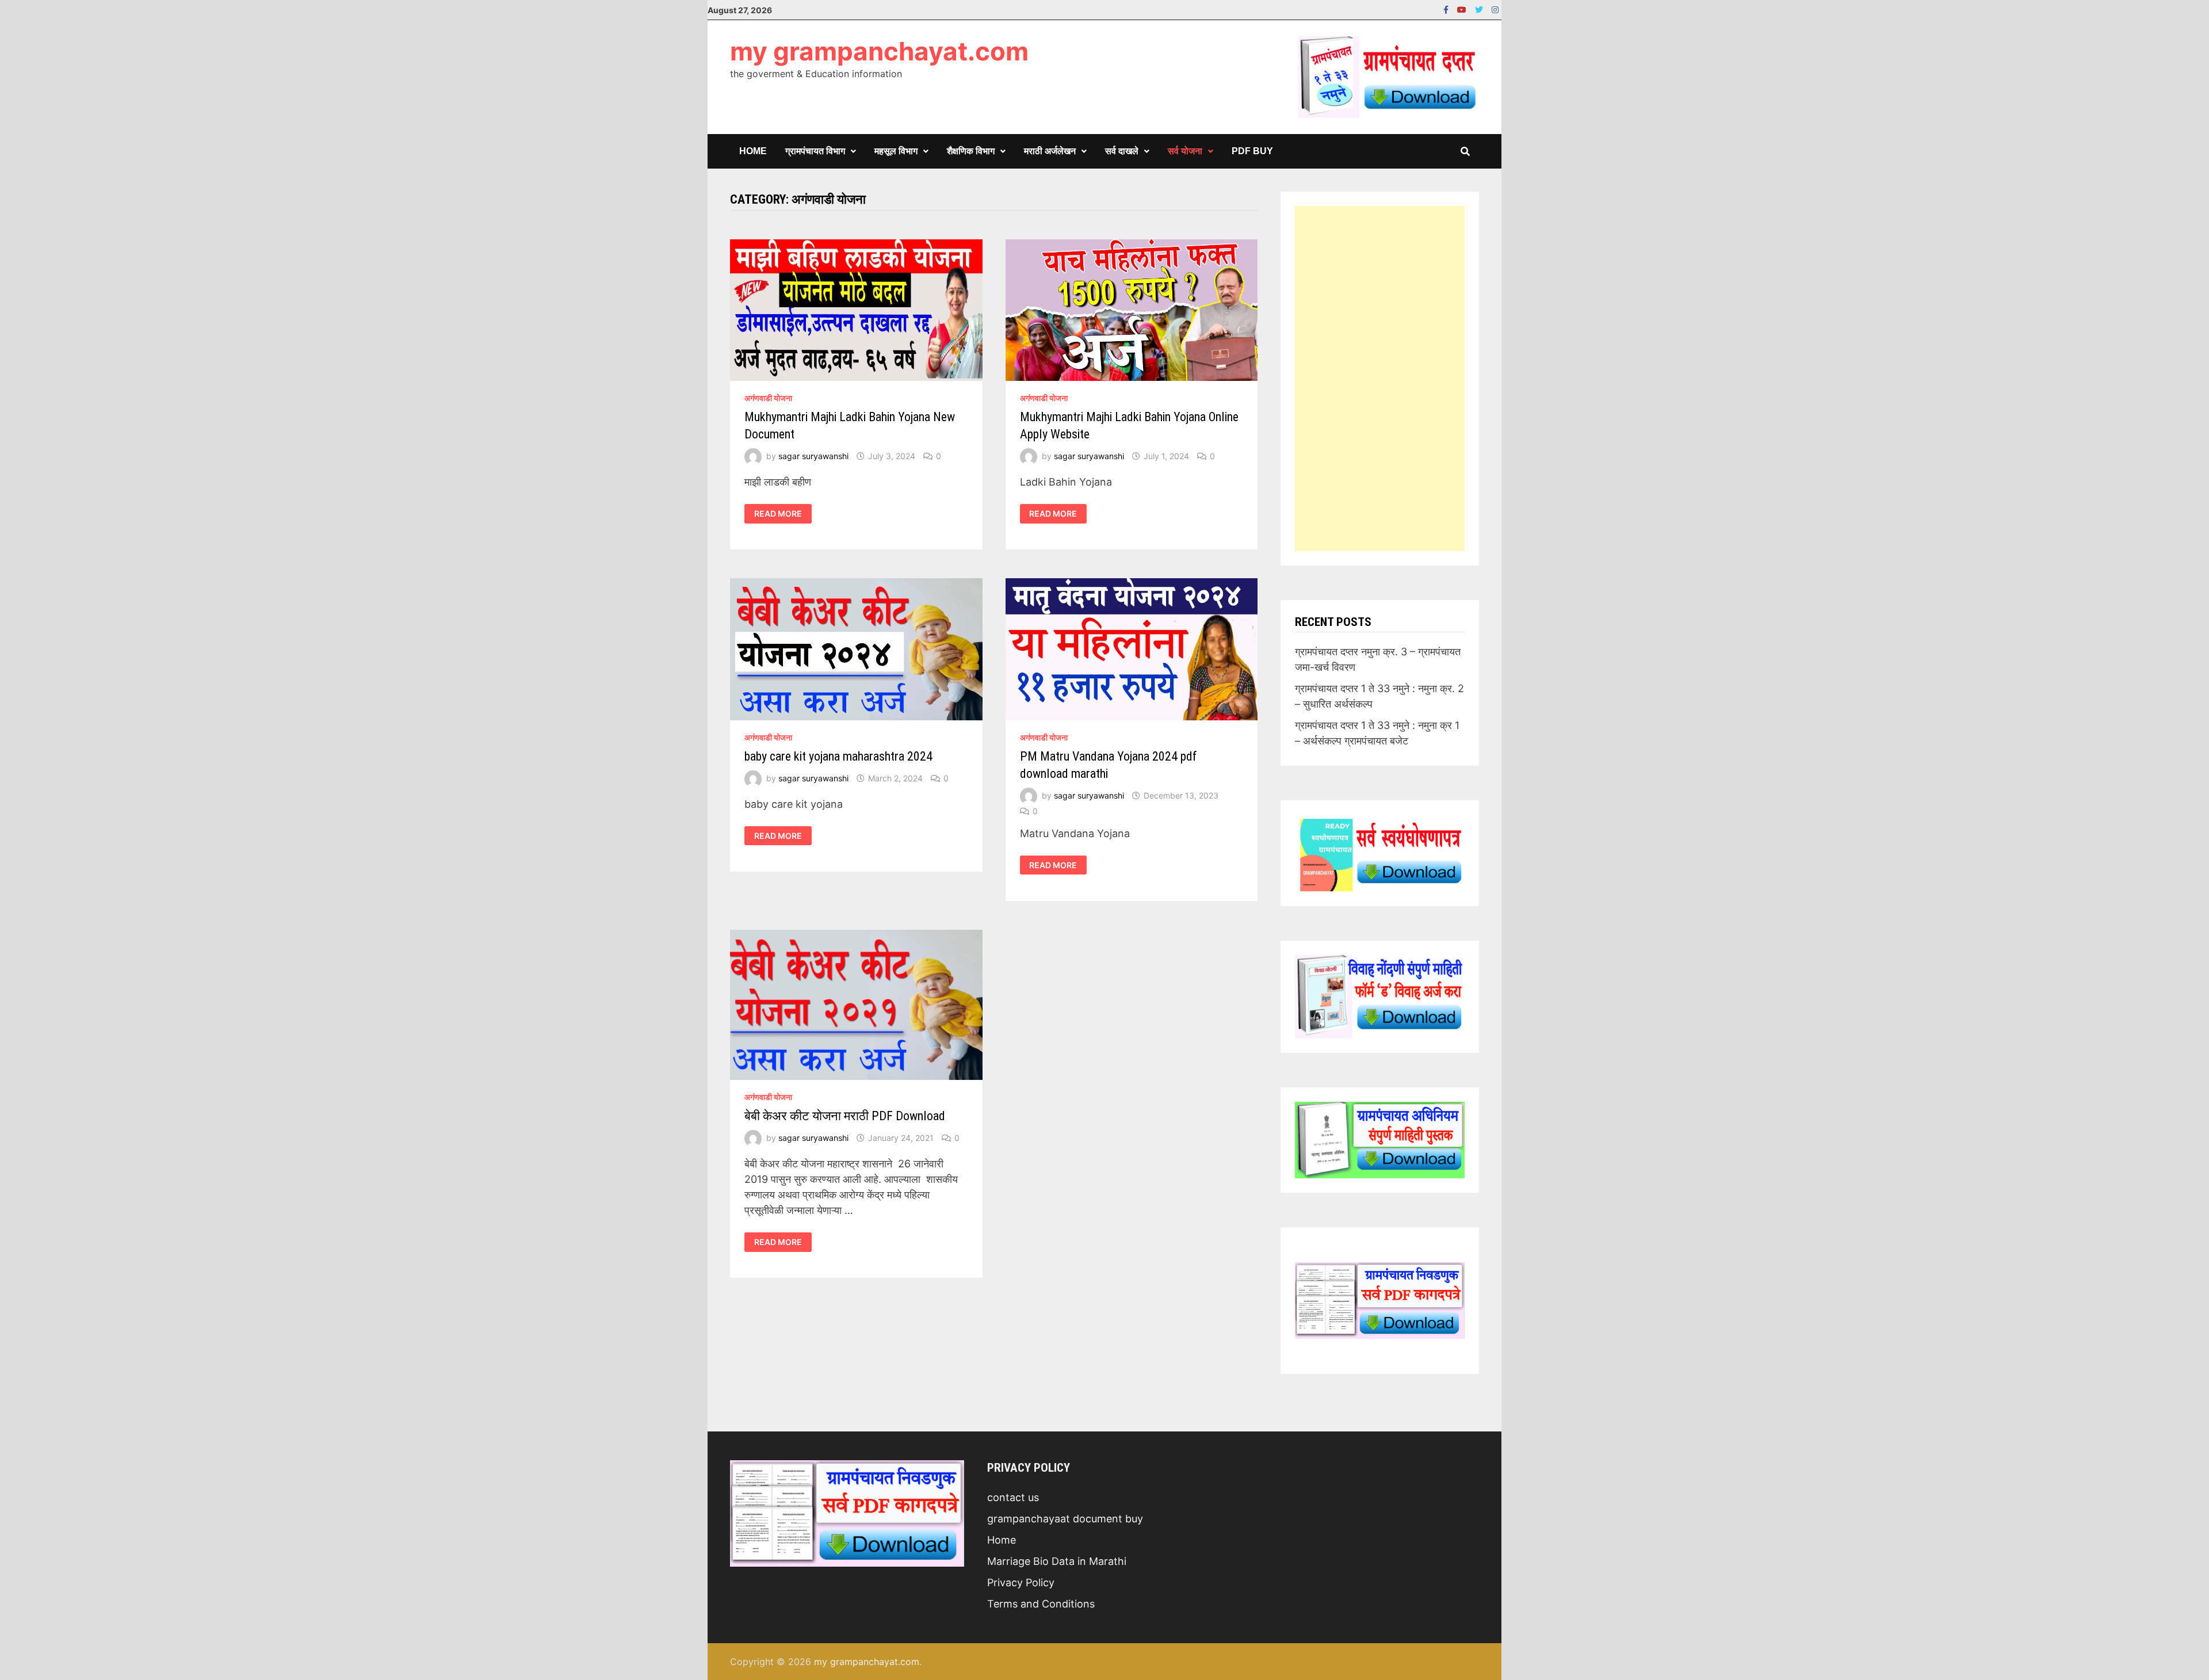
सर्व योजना (1185, 151)
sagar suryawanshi (813, 456)
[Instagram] (1495, 9)
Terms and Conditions (1041, 1604)
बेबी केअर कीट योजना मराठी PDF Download (845, 1116)
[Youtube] (1463, 9)
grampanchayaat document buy (1065, 1519)
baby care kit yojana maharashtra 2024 (838, 756)
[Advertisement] (1379, 379)
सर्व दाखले (1122, 151)
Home (753, 151)
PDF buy (1252, 151)
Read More (783, 514)
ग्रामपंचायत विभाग (815, 151)
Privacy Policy (1021, 1582)
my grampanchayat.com (879, 51)
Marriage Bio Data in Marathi (1057, 1561)
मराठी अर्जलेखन (1050, 151)
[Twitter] (1480, 9)
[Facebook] (1447, 9)
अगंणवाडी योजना (768, 398)
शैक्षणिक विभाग (971, 151)
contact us (1013, 1497)
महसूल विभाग (896, 151)
